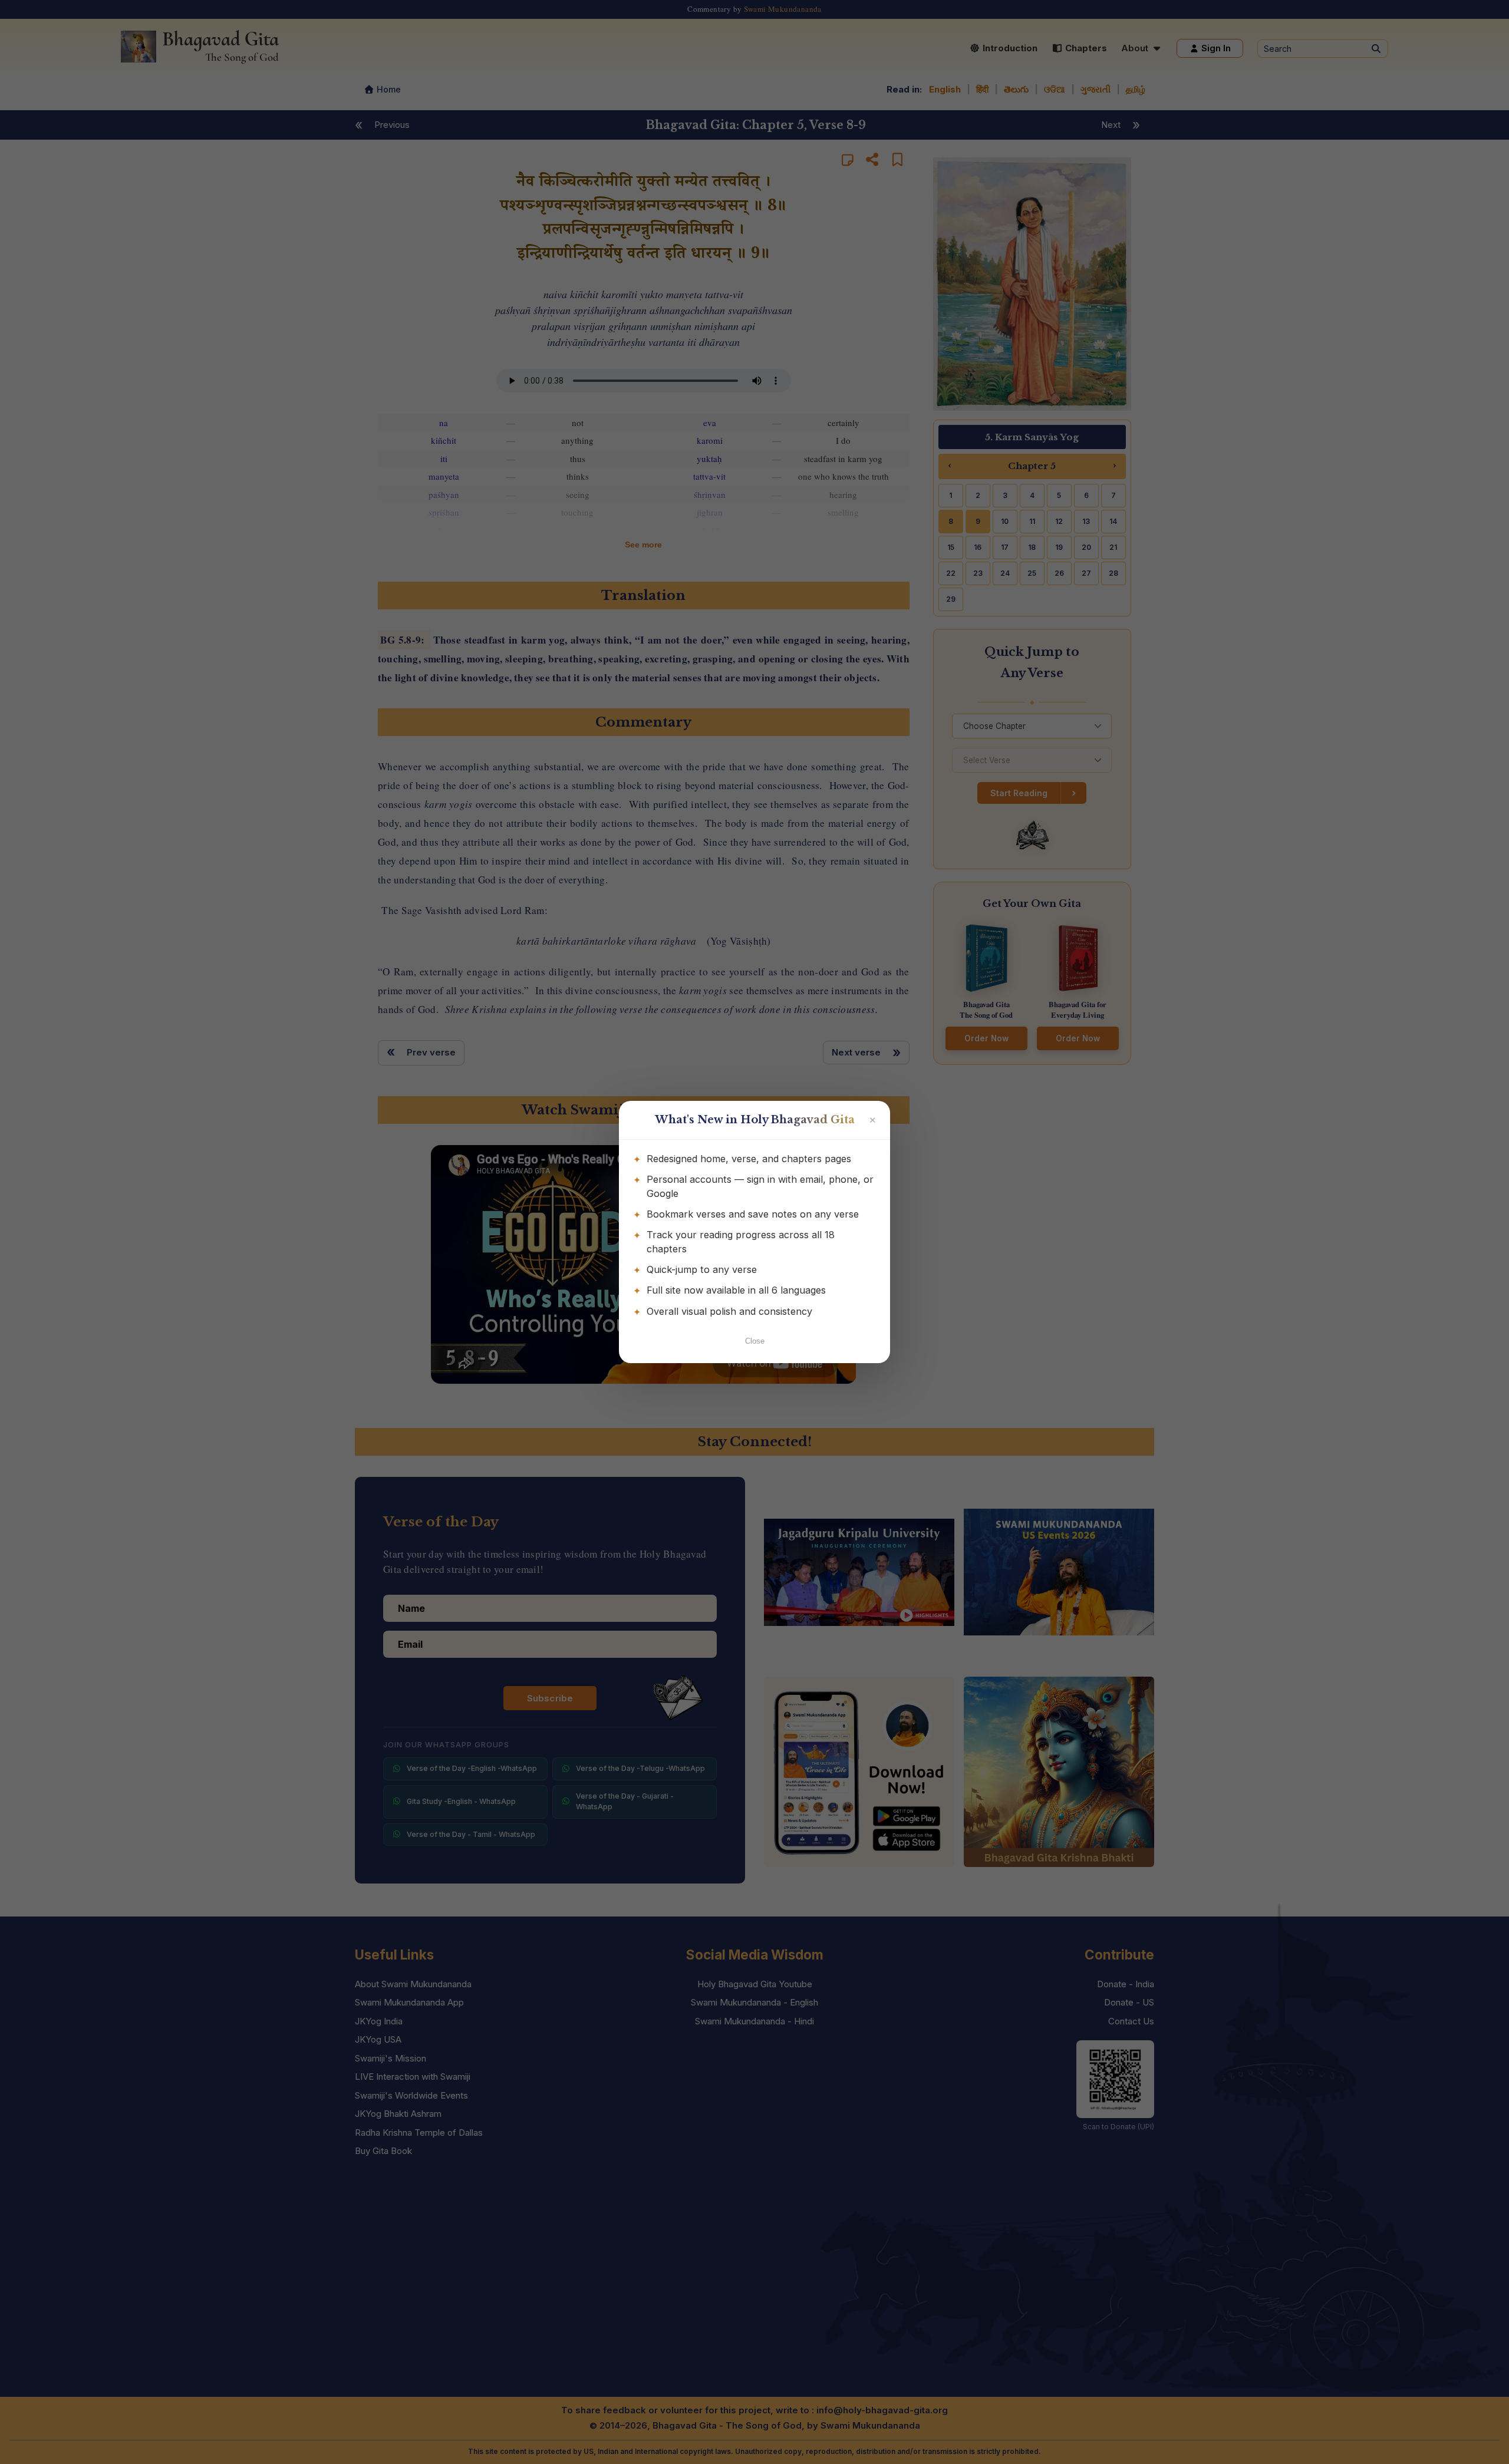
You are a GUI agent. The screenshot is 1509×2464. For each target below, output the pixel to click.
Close (755, 1341)
